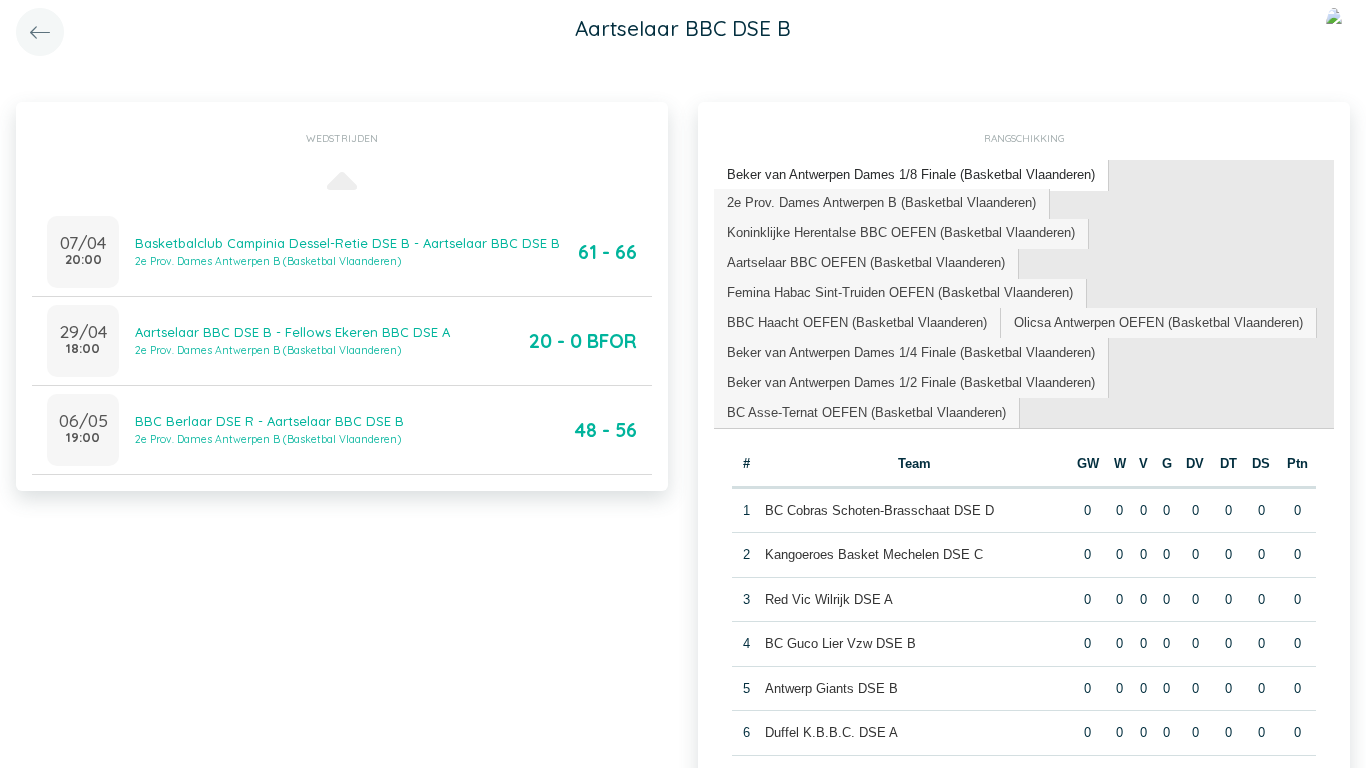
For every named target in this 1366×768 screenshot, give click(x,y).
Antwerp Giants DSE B (831, 688)
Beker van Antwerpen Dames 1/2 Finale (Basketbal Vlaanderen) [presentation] (911, 382)
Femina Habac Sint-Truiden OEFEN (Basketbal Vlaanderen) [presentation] (900, 292)
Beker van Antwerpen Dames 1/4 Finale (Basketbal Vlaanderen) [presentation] (911, 352)
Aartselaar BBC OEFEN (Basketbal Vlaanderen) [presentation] (866, 262)
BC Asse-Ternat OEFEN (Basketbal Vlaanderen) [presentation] (866, 412)
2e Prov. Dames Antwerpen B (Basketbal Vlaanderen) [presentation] (881, 202)
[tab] (911, 175)
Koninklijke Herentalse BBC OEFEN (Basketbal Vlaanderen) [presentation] (901, 232)
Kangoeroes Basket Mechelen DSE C (874, 554)
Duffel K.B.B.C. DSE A (831, 732)
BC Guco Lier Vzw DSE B (840, 643)
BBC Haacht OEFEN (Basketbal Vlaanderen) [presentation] (857, 322)
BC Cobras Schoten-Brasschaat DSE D (879, 510)
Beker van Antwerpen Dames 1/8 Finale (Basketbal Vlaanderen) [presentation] (911, 174)
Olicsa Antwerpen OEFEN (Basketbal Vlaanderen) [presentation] (1158, 322)
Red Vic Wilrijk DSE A (829, 599)
